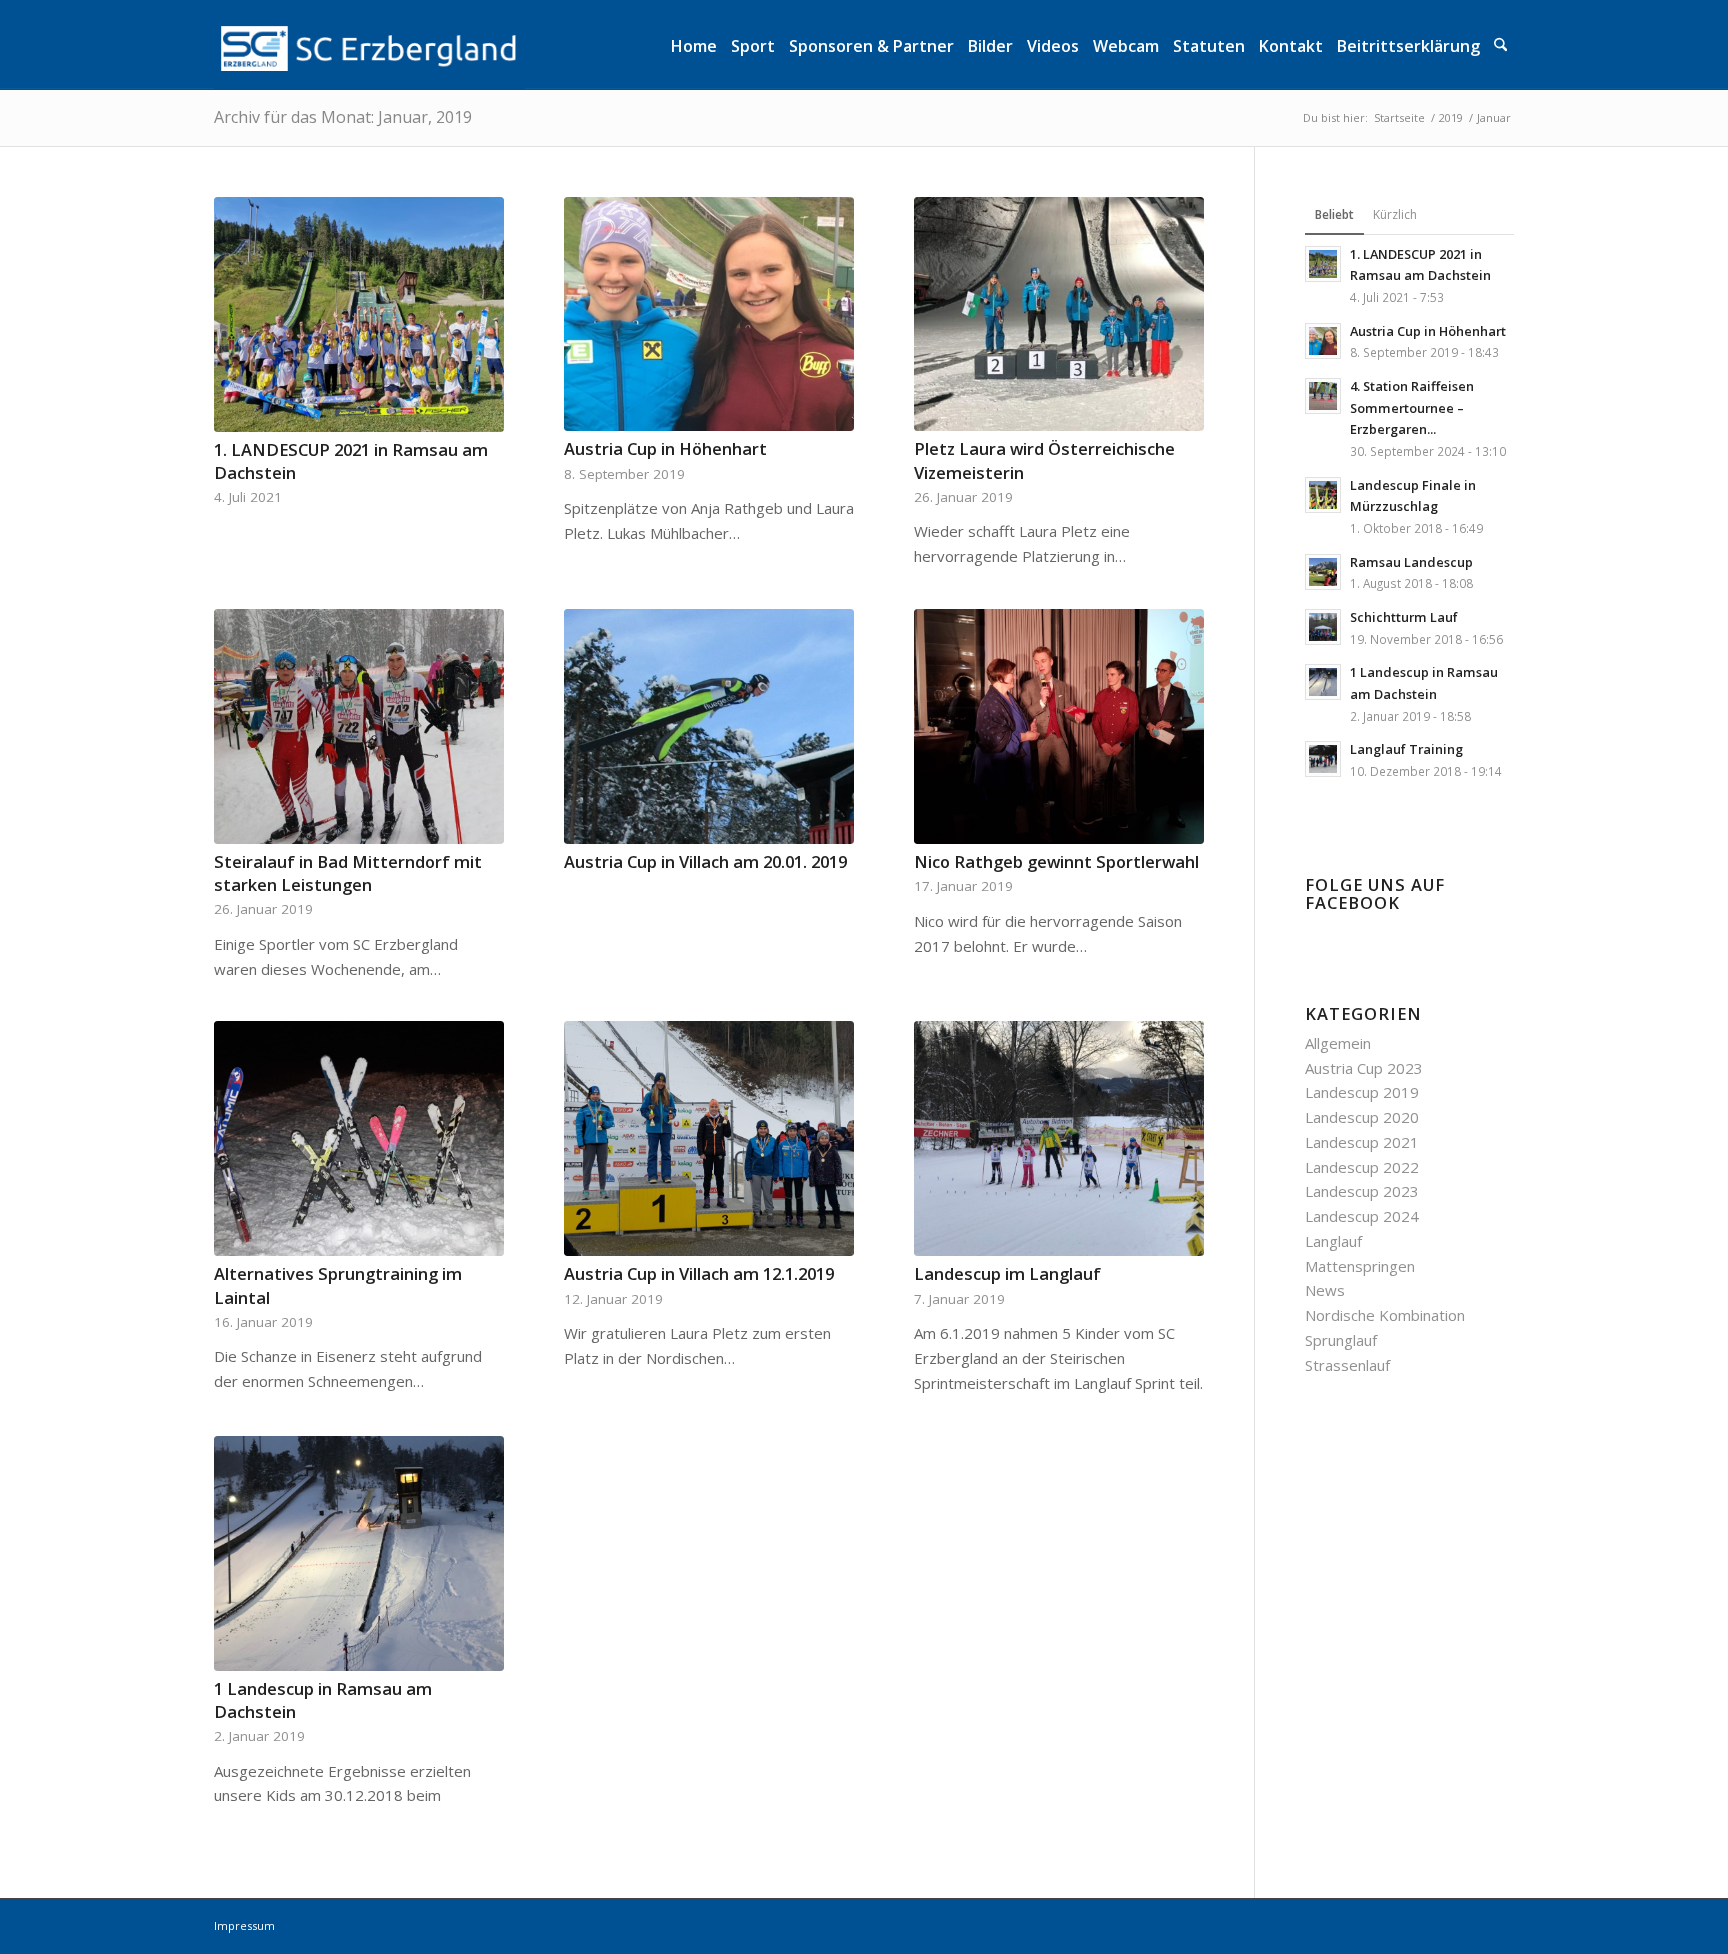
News (1325, 1290)
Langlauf (1333, 1241)
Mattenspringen (1360, 1266)
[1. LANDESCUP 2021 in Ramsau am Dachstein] (359, 314)
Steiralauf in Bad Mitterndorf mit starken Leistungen (348, 873)
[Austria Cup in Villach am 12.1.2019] (709, 1138)
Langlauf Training (1406, 749)
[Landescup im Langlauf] (1059, 1138)
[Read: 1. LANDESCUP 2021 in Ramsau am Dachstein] (1323, 264)
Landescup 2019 (1362, 1092)
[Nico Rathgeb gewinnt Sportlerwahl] (1059, 726)
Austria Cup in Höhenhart (665, 448)
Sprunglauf (1341, 1340)
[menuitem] (694, 45)
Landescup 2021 (1362, 1142)
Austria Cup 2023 (1364, 1068)
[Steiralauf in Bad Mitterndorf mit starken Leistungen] (359, 726)
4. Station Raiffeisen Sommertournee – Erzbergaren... (1412, 407)
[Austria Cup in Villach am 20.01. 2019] (709, 726)
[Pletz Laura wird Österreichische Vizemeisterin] (1059, 314)
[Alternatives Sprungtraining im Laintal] (359, 1138)
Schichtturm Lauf (1404, 617)
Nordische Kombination (1385, 1315)
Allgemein (1338, 1043)
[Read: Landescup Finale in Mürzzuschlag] (1323, 495)
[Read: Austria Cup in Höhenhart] (1323, 341)
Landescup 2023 (1362, 1191)
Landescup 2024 (1362, 1216)
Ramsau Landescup (1411, 562)
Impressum (244, 1925)
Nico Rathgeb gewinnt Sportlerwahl (1056, 861)
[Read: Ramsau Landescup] (1323, 572)
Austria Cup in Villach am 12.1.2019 (699, 1273)
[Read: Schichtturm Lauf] (1323, 627)
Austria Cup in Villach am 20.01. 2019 (705, 861)
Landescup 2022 (1362, 1167)
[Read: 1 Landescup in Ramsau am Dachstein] (1323, 682)
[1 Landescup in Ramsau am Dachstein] (359, 1553)
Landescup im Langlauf (1007, 1273)
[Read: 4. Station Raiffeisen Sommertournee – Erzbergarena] (1323, 396)
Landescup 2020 (1362, 1117)
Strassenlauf (1347, 1365)
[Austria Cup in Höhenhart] (709, 314)
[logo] (369, 45)
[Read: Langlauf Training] (1323, 759)
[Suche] (1500, 45)
